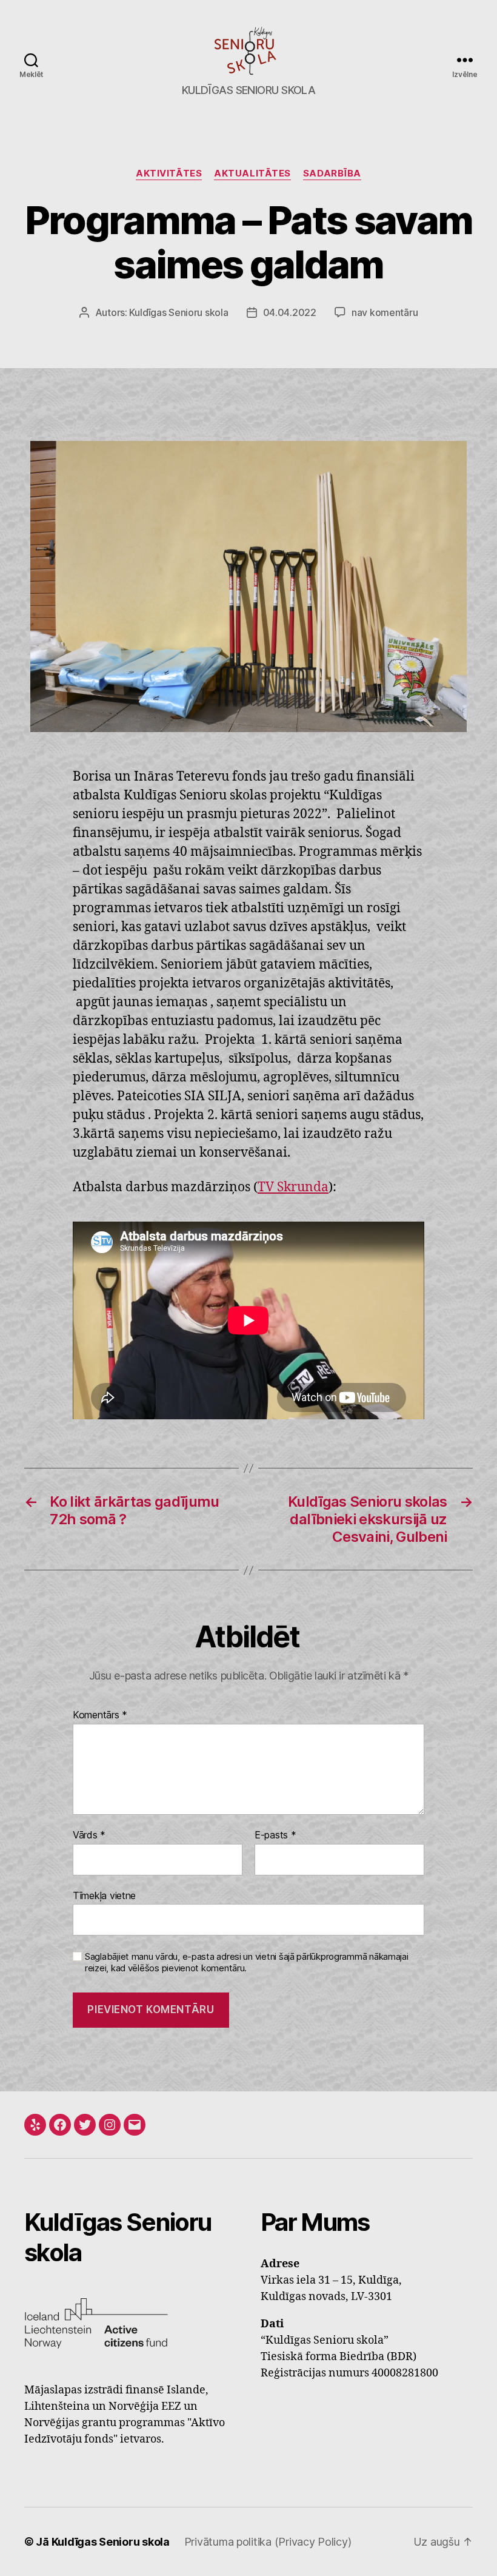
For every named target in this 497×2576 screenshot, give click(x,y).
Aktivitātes (169, 173)
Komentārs (100, 1715)
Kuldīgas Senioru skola (178, 312)
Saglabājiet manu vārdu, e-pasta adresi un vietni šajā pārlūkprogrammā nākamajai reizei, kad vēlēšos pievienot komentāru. (247, 1962)
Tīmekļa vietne (104, 1895)
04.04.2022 (290, 312)
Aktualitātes (252, 173)
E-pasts (275, 1835)
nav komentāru (385, 312)
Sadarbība (332, 173)
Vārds (89, 1835)
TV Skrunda (293, 1187)
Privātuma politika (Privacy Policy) (268, 2542)
